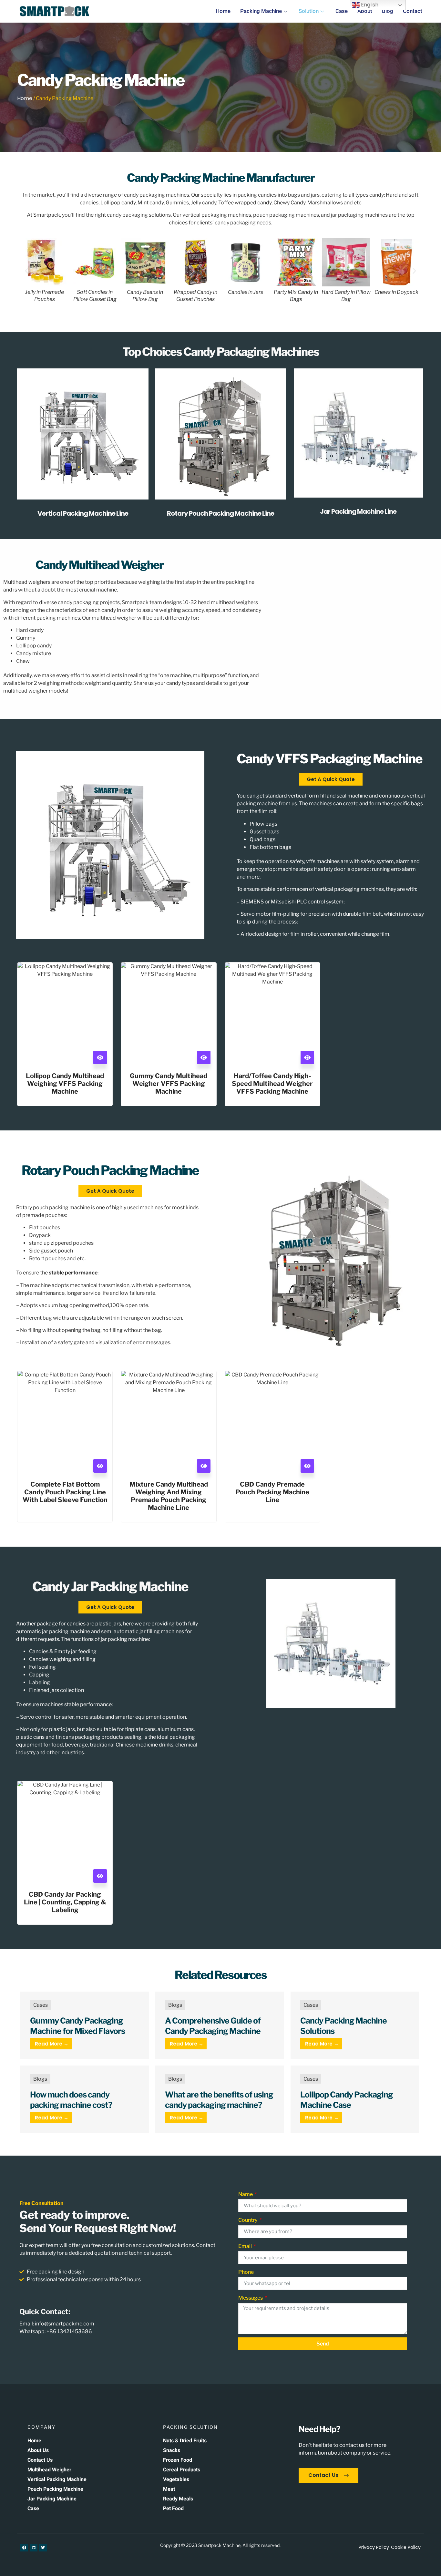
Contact (413, 11)
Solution (309, 11)
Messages (251, 2298)
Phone (246, 2272)
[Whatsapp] (416, 2553)
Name (246, 2194)
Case (342, 11)
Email (246, 2246)
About (365, 11)
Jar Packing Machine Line (358, 511)
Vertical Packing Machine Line (83, 513)
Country (248, 2220)
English (369, 5)
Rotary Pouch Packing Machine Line (221, 513)
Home (223, 11)
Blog (388, 11)
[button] (27, 270)
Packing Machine (261, 11)
